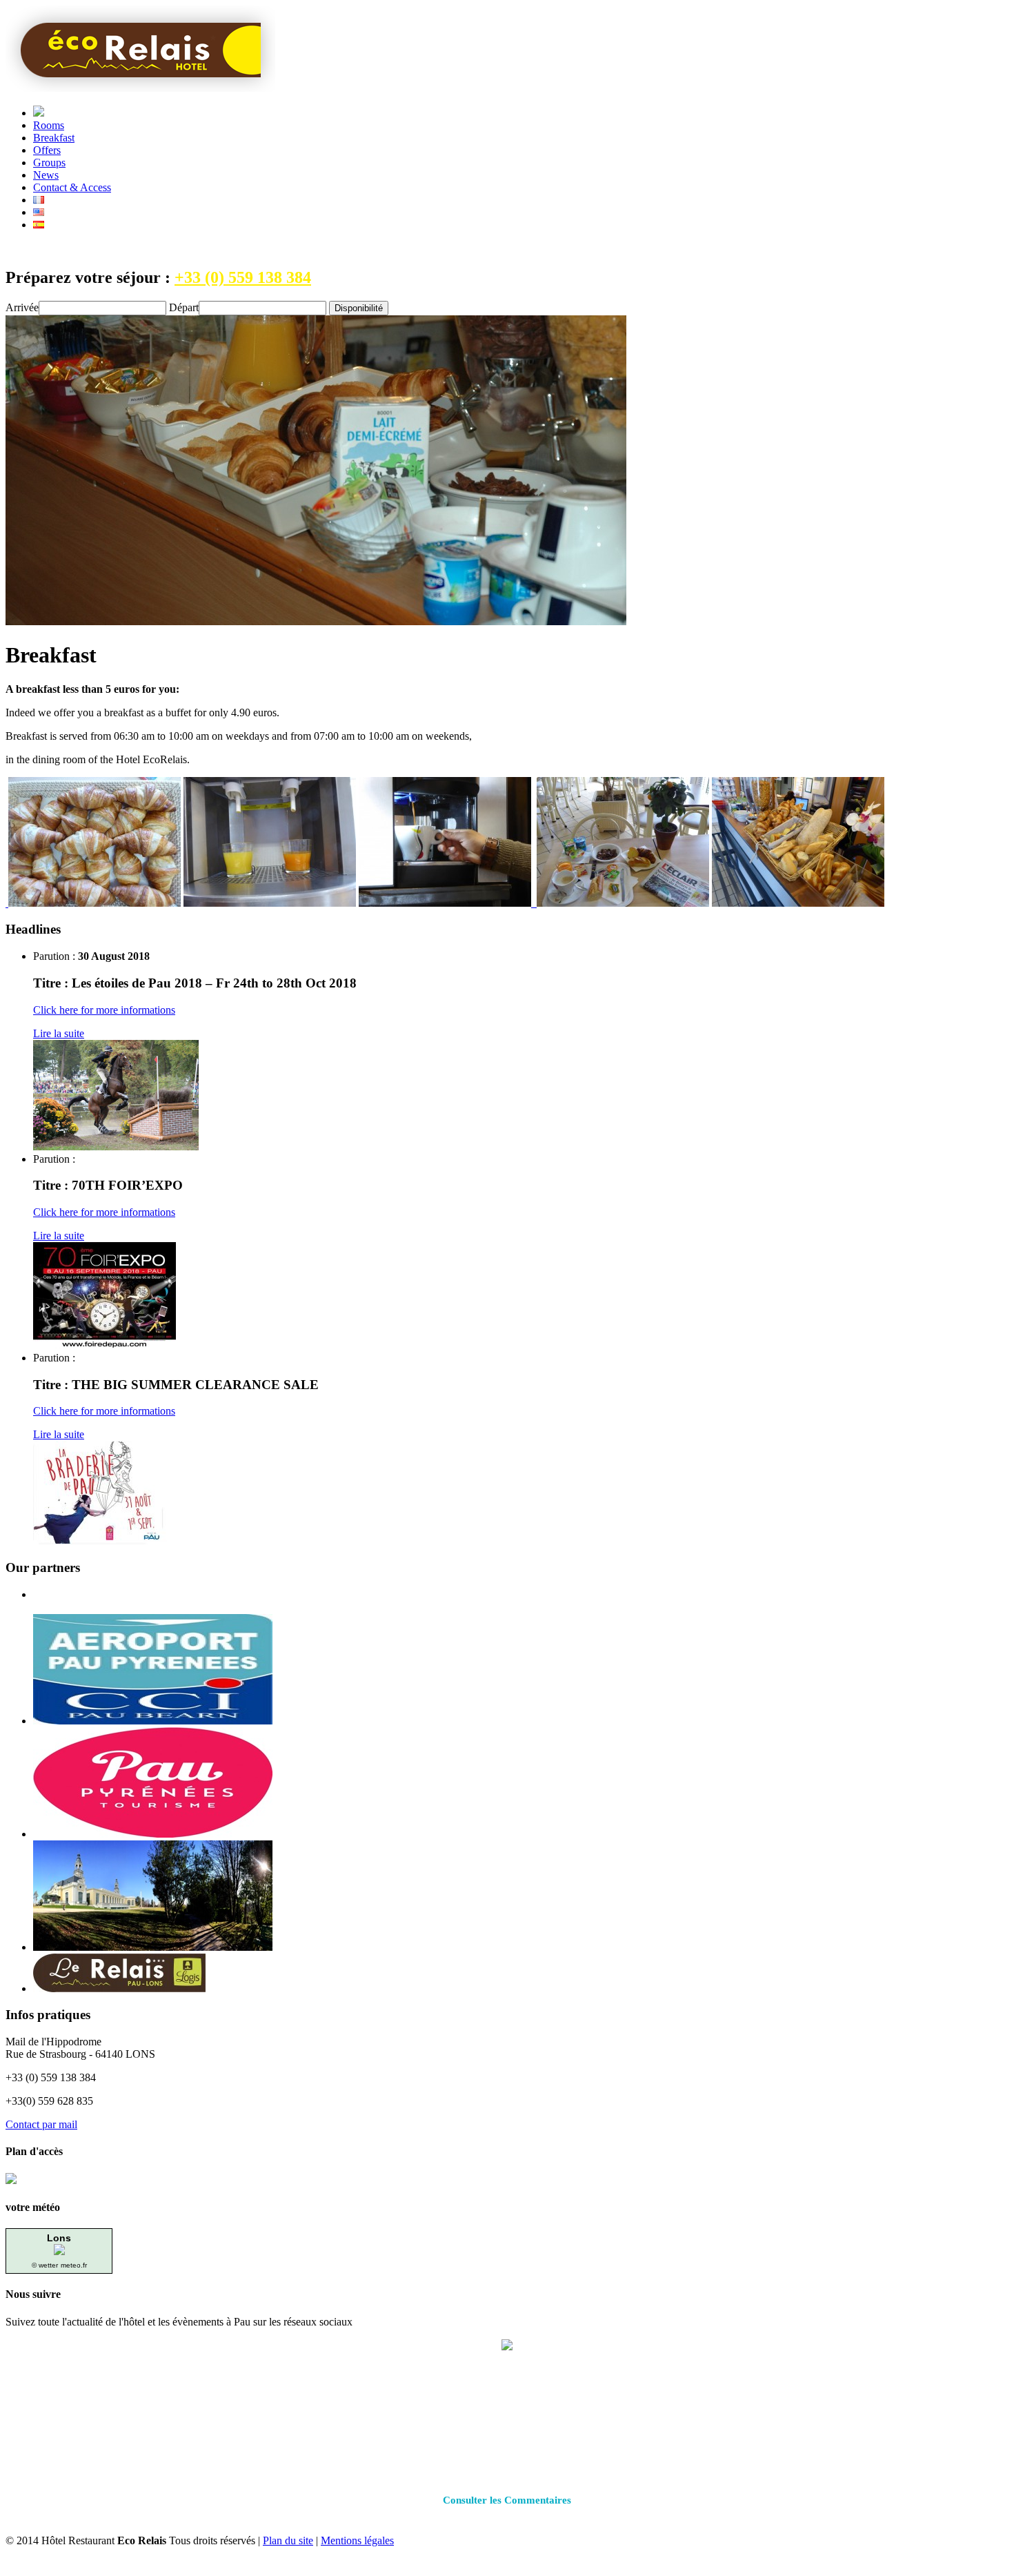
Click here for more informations (104, 1010)
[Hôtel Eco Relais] (140, 88)
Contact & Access (72, 187)
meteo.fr (74, 2265)
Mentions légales (357, 2540)
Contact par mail (41, 2124)
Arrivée (22, 307)
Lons (59, 2238)
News (46, 175)
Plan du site (288, 2540)
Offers (47, 150)
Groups (49, 163)
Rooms (49, 125)
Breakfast (54, 138)
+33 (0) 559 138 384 (243, 277)
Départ (184, 307)
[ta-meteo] (59, 2251)
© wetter (45, 2265)
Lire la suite (59, 1033)
